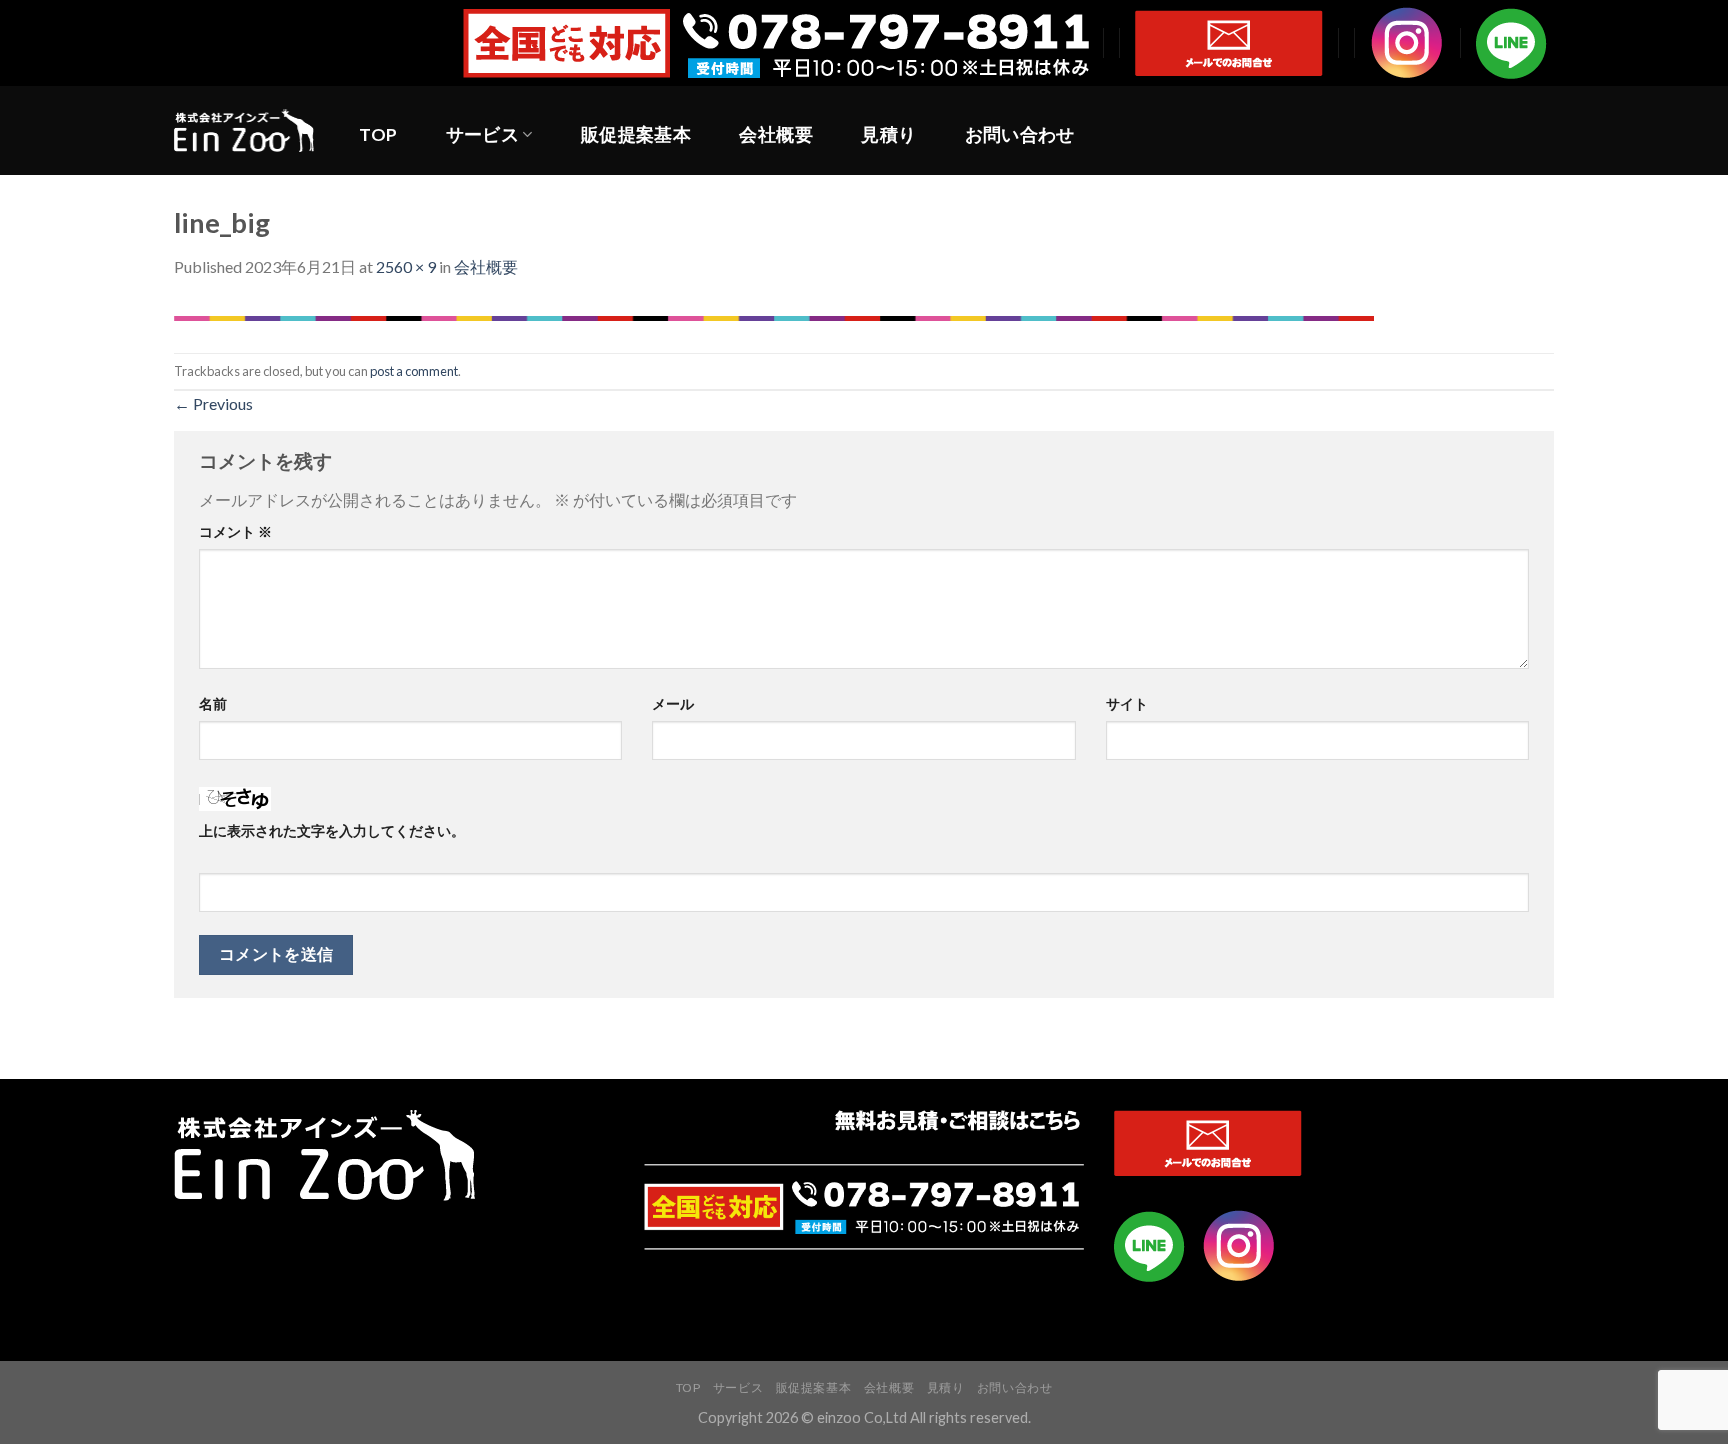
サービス (482, 134)
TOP (378, 134)
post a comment (414, 371)
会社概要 (775, 134)
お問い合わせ (1020, 134)
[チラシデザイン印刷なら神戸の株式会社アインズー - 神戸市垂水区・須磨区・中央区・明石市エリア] (244, 130)
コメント (235, 531)
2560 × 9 (406, 266)
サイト (1127, 703)
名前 (213, 703)
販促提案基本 (636, 134)
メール (673, 703)
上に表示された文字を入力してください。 (332, 830)
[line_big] (774, 316)
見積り (888, 134)
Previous (213, 403)
